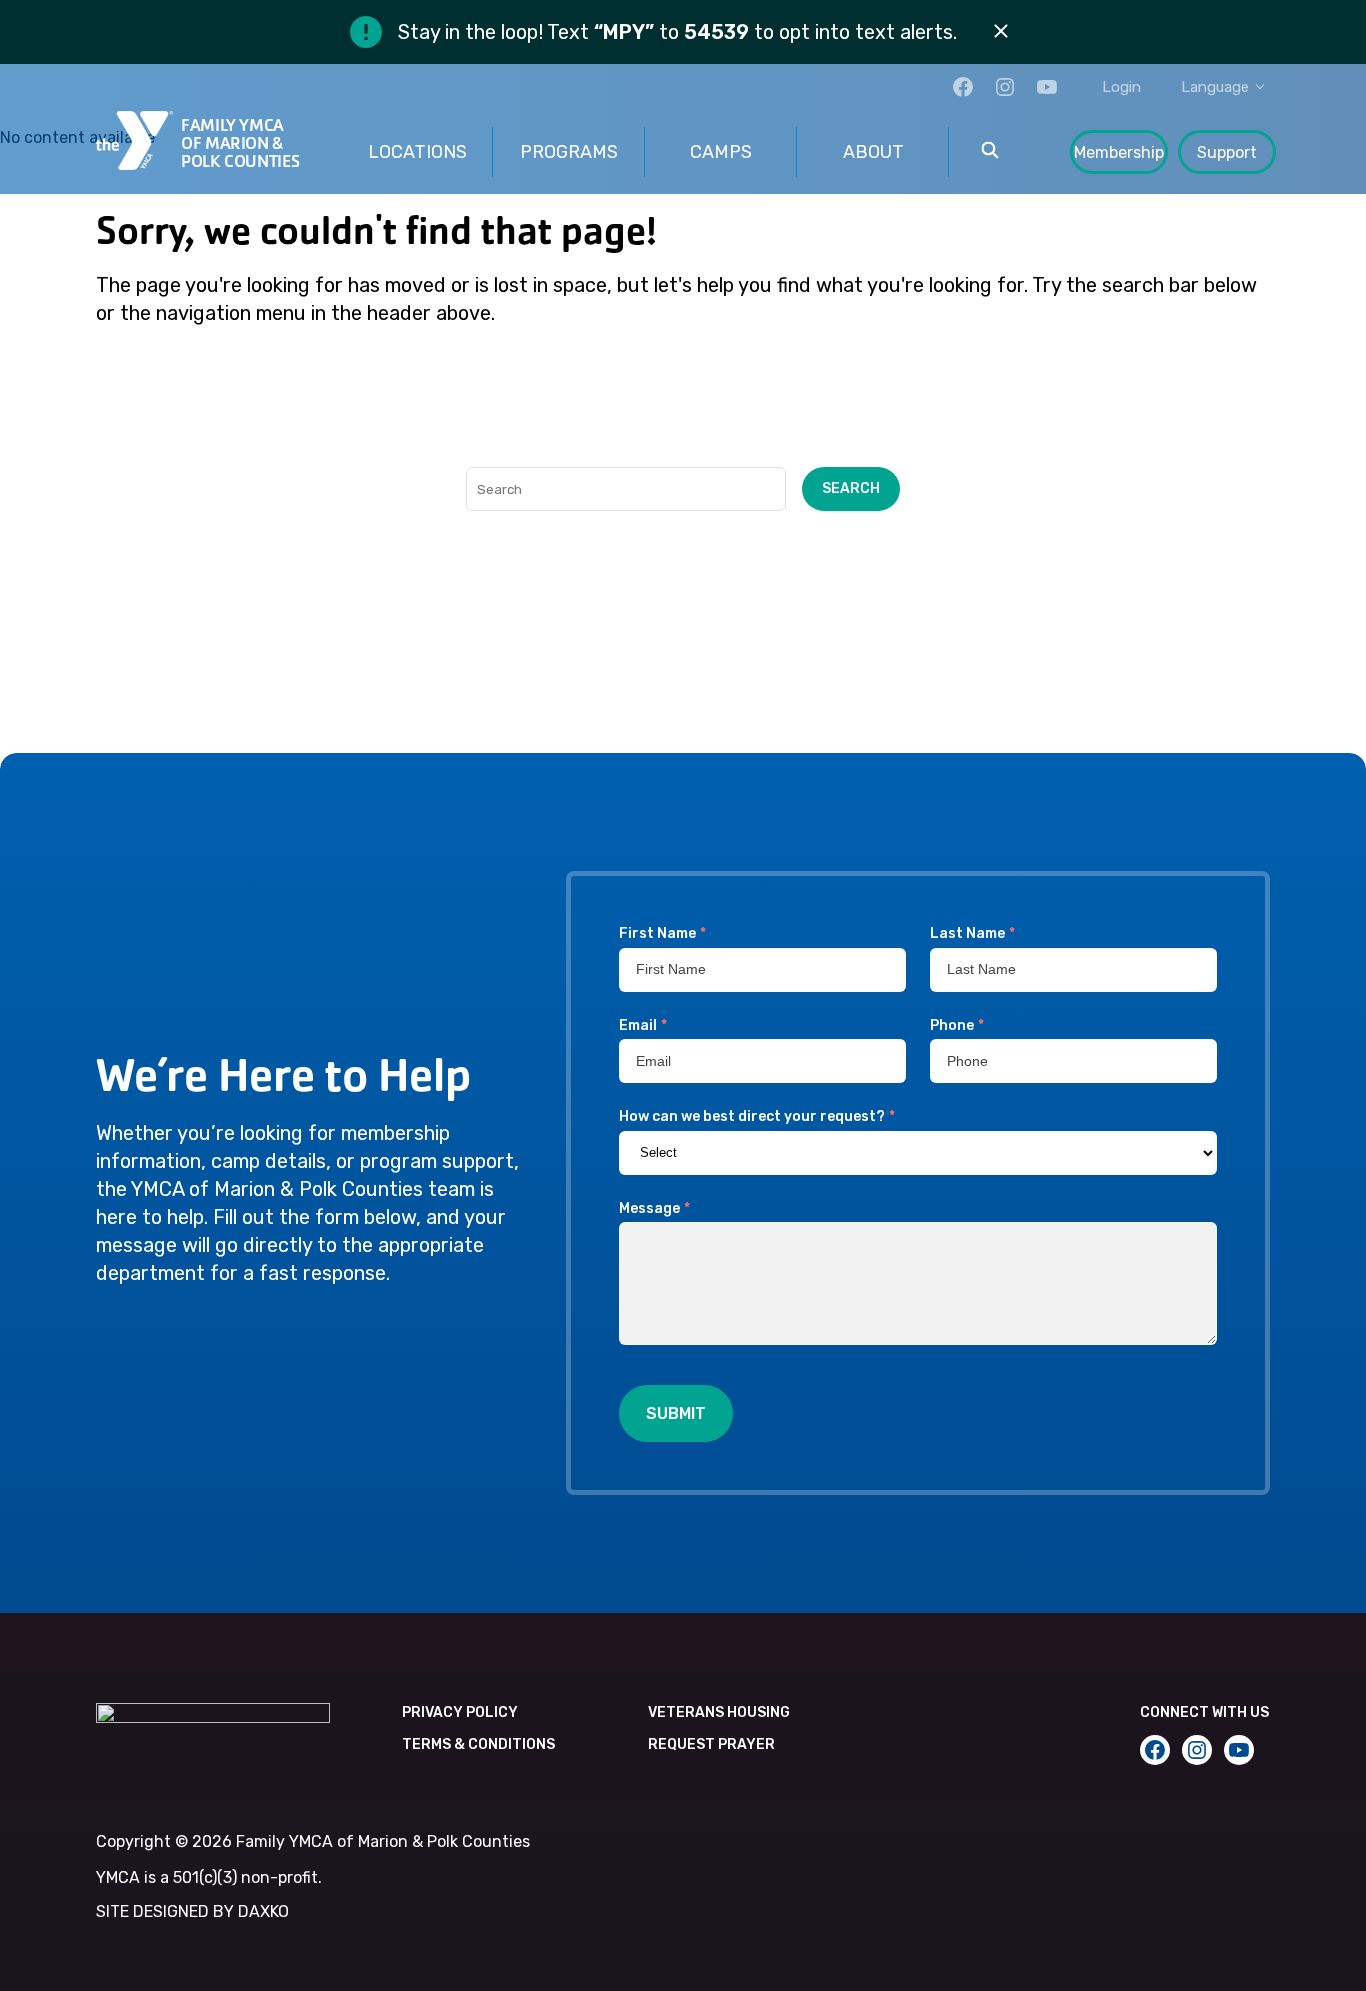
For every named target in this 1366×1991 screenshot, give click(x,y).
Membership (1119, 152)
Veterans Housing (719, 1712)
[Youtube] (1047, 87)
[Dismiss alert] (1001, 32)
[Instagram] (1005, 87)
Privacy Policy (460, 1712)
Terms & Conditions (478, 1744)
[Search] (990, 152)
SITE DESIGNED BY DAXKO (192, 1911)
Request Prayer (711, 1744)
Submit (676, 1413)
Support (1227, 152)
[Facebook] (963, 87)
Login (1121, 87)
